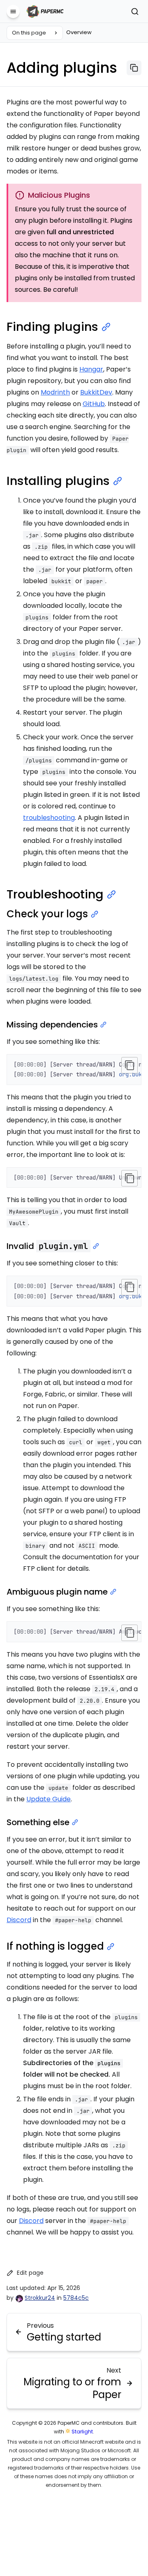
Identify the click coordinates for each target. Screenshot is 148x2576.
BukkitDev (96, 392)
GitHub (94, 404)
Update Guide (49, 1799)
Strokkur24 (40, 2298)
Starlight (82, 2432)
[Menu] (13, 12)
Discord (19, 1920)
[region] (74, 1070)
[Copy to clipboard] (129, 1065)
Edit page (30, 2273)
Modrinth (55, 392)
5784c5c (76, 2298)
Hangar (91, 369)
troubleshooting (49, 818)
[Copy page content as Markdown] (134, 68)
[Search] (135, 12)
